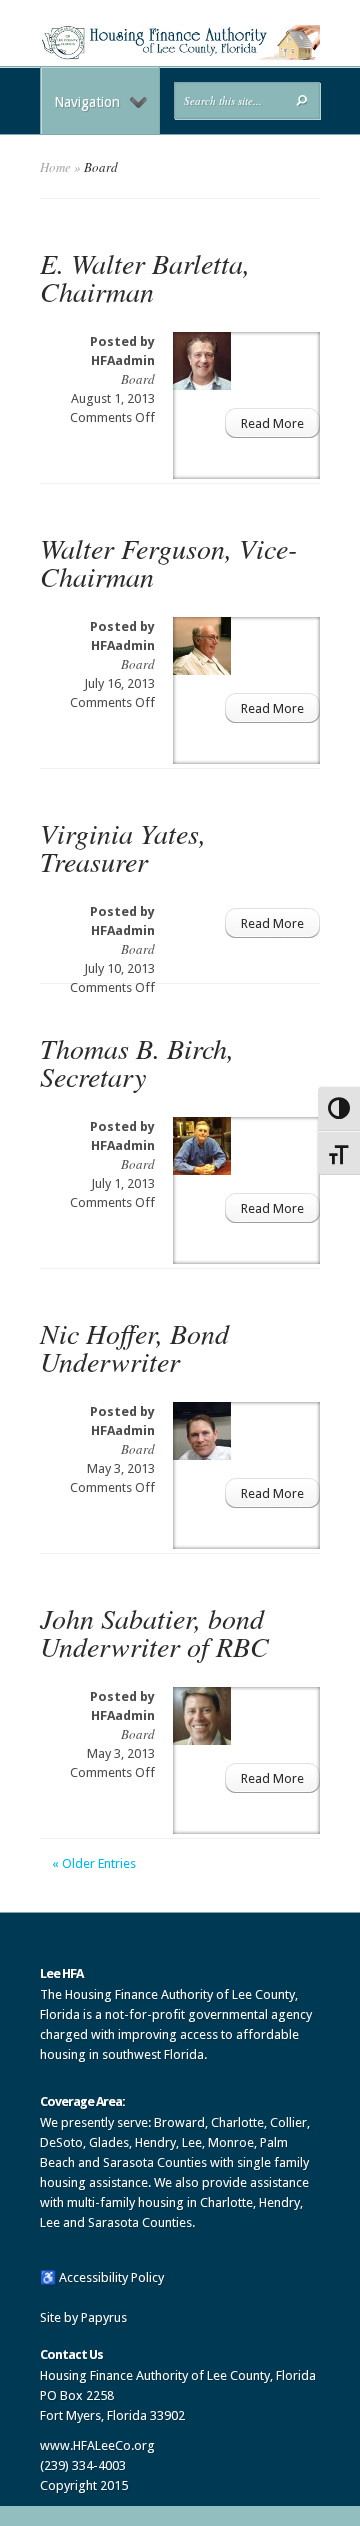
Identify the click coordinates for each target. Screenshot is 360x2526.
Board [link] (138, 379)
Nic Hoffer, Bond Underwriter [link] (134, 1347)
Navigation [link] (87, 102)
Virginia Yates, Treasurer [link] (123, 847)
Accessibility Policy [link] (111, 2277)
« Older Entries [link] (94, 1863)
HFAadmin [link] (123, 360)
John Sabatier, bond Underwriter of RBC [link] (154, 1632)
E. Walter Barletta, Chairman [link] (145, 277)
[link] (180, 55)
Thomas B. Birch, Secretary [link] (137, 1062)
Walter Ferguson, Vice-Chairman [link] (168, 562)
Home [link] (55, 167)
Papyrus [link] (104, 2317)
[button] (301, 100)
